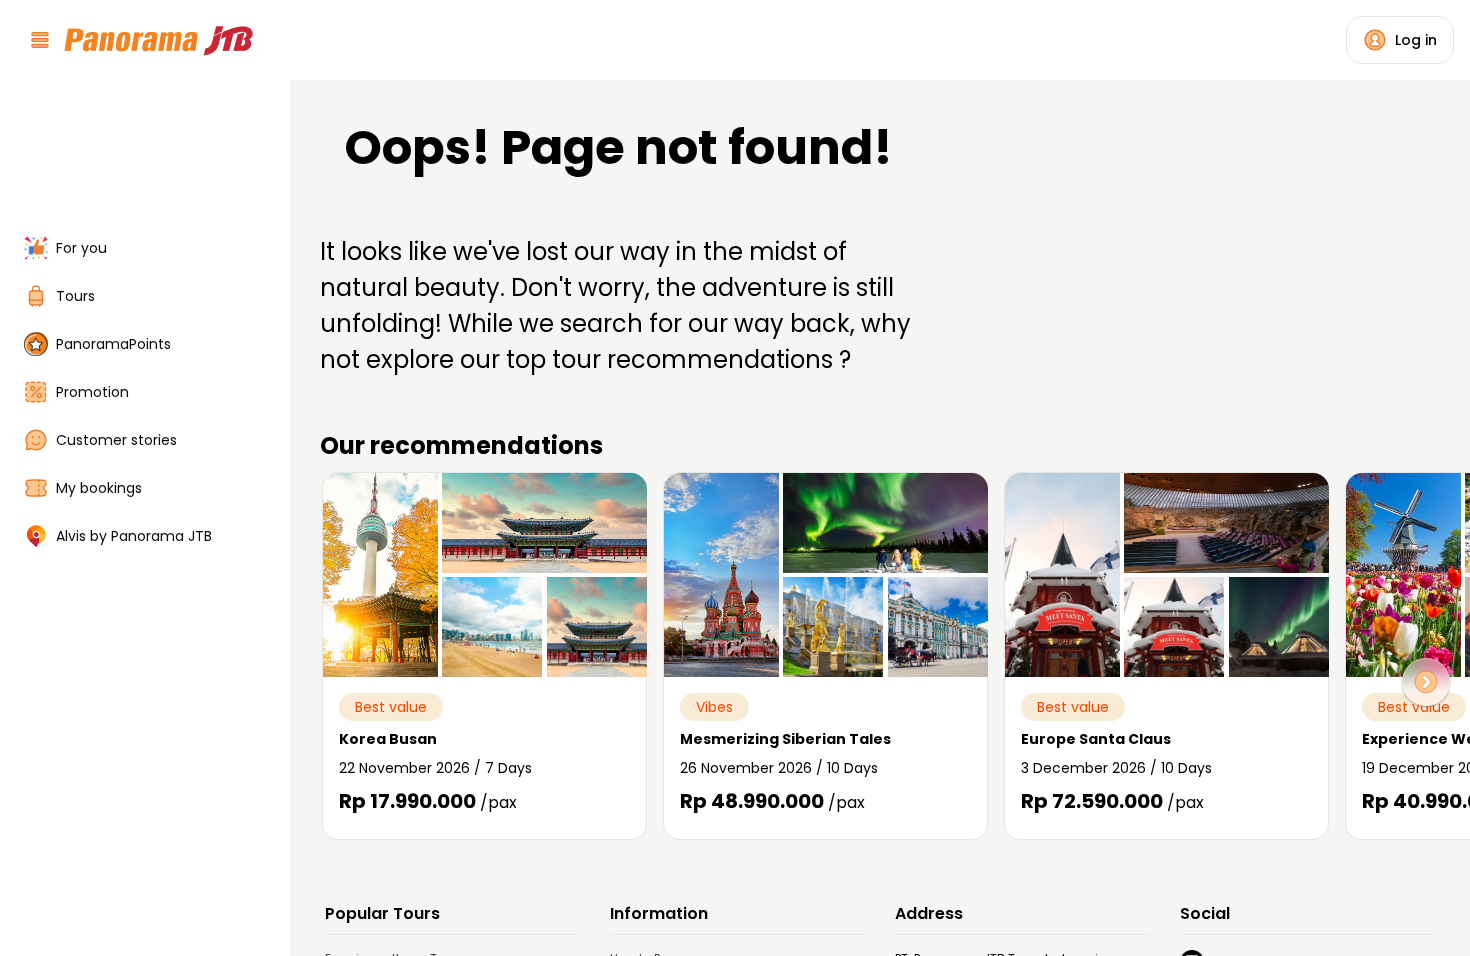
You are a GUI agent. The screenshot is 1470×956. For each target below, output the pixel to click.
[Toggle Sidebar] (278, 478)
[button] (1426, 682)
